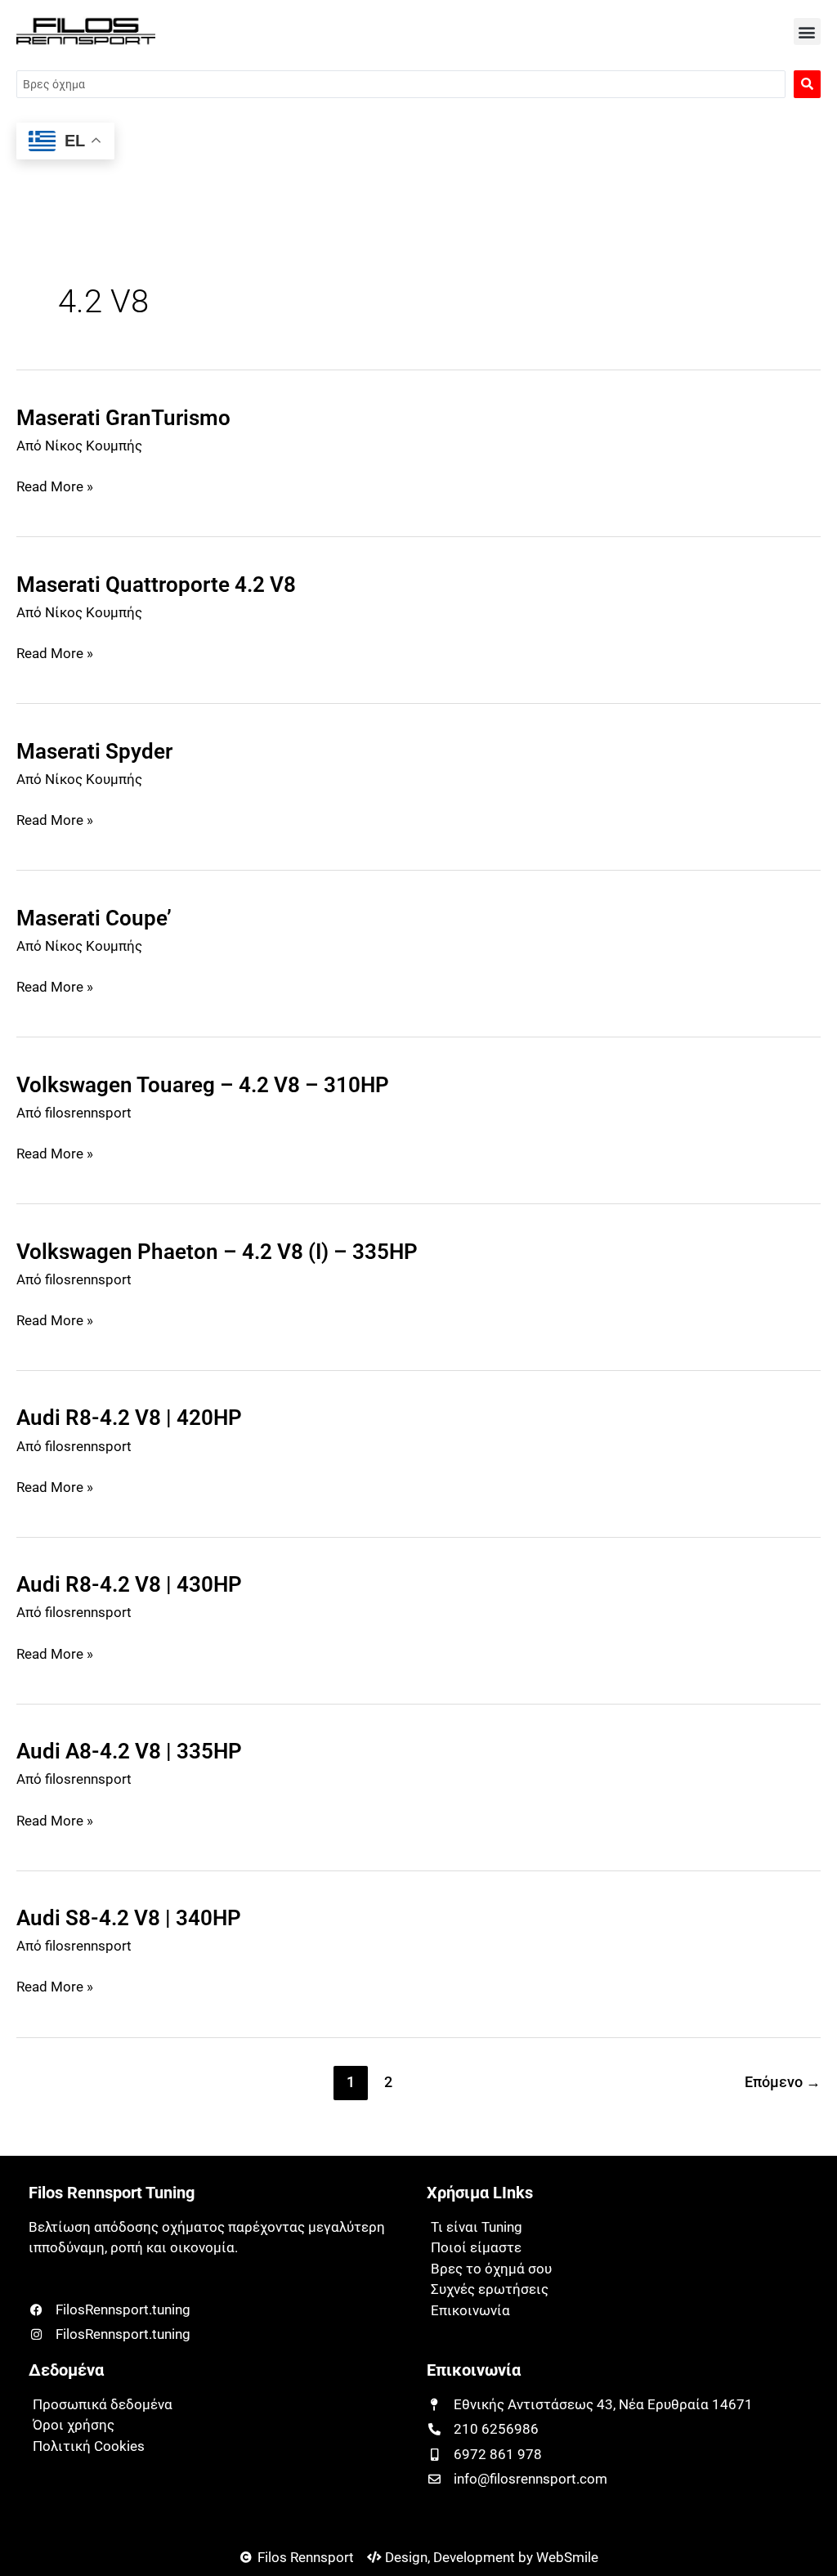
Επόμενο (783, 2082)
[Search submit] (807, 84)
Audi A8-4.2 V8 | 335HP (129, 1751)
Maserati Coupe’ (94, 918)
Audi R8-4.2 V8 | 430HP (129, 1584)
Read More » (55, 486)
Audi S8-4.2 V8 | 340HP (129, 1918)
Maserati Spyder (94, 751)
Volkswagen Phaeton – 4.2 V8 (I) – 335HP (217, 1252)
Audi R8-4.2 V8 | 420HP (129, 1418)
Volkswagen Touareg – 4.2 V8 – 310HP (203, 1085)
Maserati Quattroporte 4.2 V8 (156, 585)
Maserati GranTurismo (123, 418)
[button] (807, 31)
